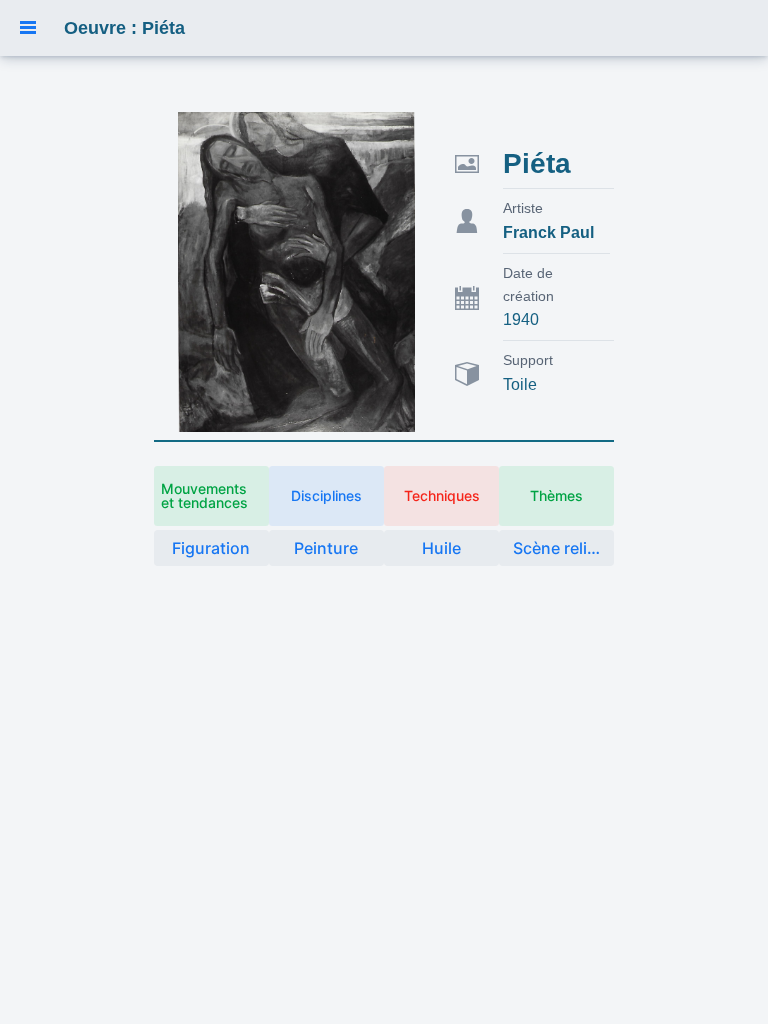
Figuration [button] (211, 548)
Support (528, 360)
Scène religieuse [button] (563, 548)
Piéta (537, 163)
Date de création (528, 284)
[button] (28, 28)
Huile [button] (441, 548)
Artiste (523, 208)
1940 (521, 319)
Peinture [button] (326, 548)
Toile (520, 384)
